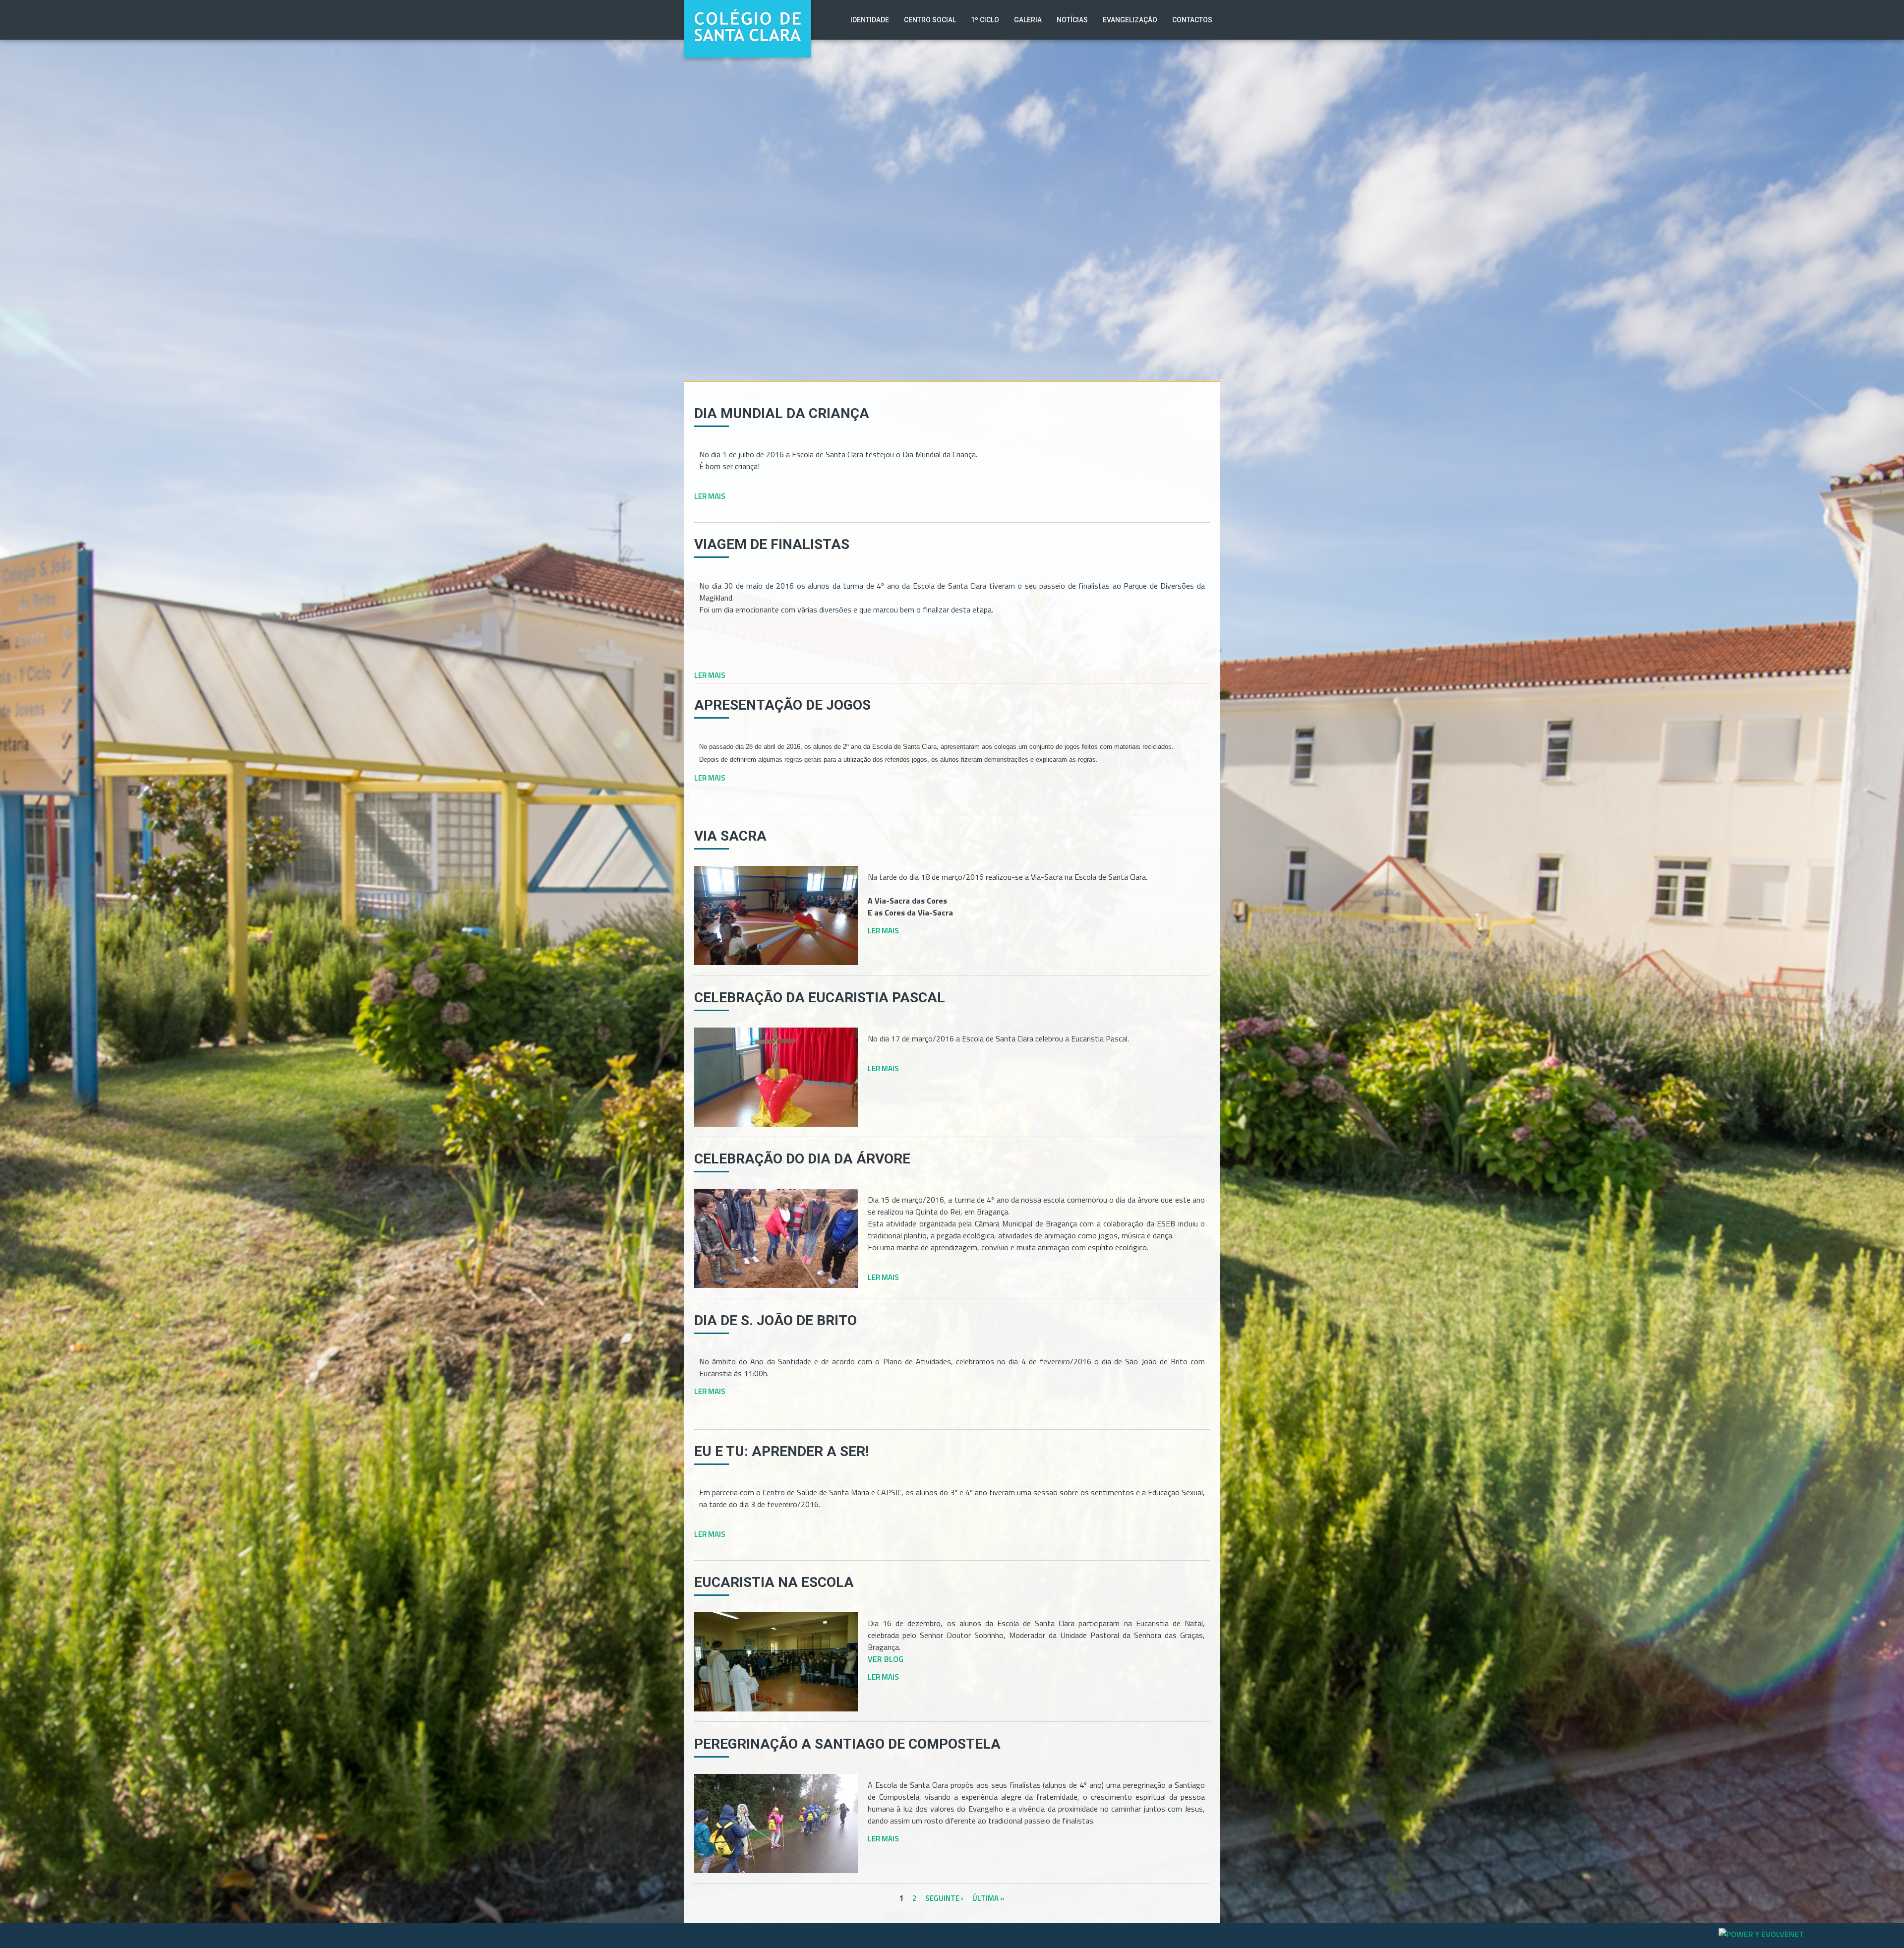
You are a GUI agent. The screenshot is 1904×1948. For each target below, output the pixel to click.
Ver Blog (886, 1659)
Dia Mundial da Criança (782, 413)
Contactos (1192, 20)
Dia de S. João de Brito (775, 1320)
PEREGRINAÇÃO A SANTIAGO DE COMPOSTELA (847, 1744)
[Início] (748, 7)
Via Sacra (730, 836)
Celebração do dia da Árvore (802, 1159)
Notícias (1072, 20)
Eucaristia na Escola (774, 1582)
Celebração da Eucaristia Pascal (820, 998)
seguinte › (944, 1898)
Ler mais (710, 496)
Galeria (1028, 20)
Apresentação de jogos (782, 705)
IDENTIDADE (870, 20)
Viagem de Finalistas (772, 544)
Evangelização (1130, 20)
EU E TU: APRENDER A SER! (781, 1451)
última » (988, 1898)
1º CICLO (985, 20)
